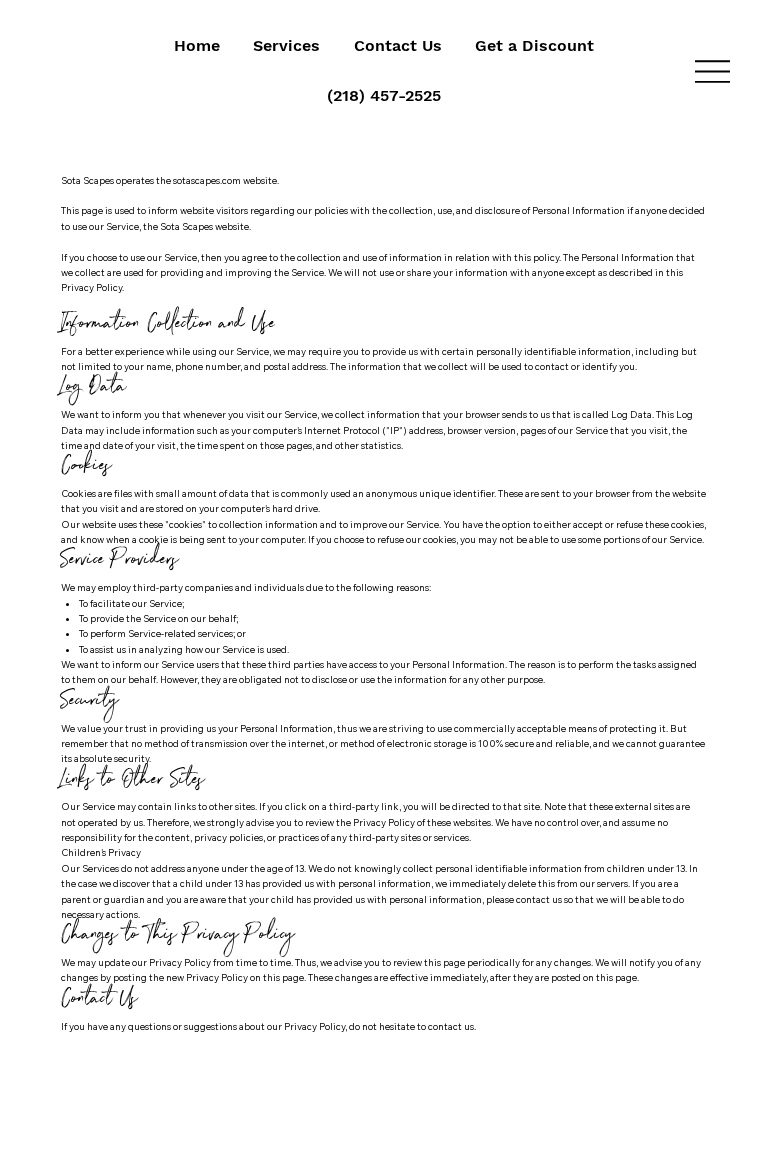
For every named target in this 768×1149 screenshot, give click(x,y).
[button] (287, 46)
